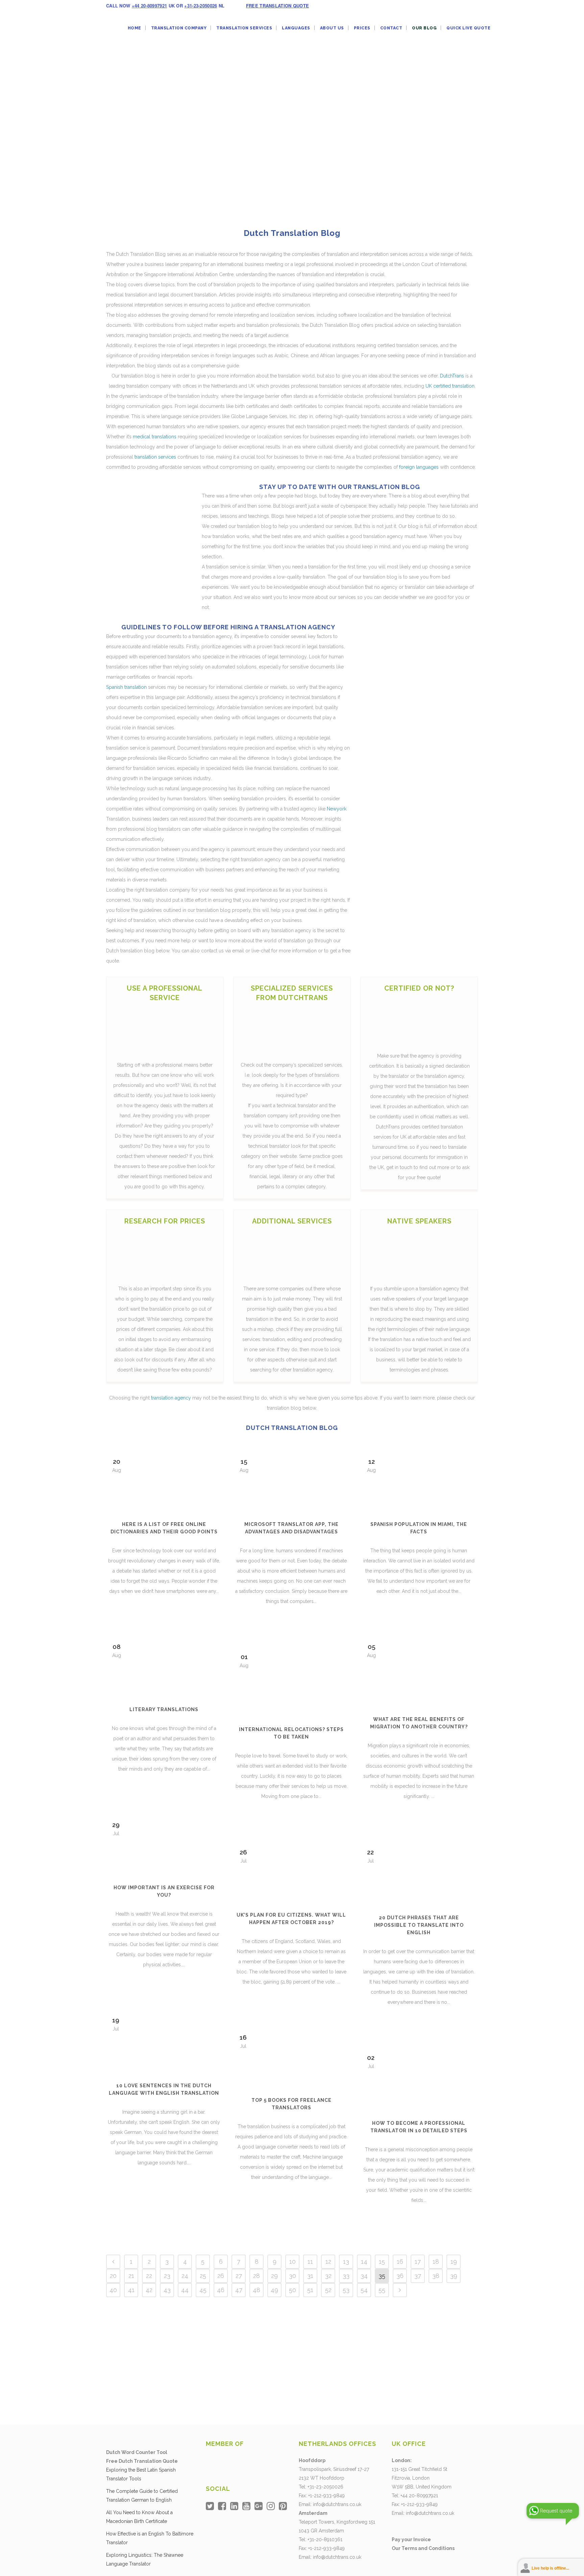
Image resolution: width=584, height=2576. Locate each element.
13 (346, 2262)
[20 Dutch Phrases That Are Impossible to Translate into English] (419, 1873)
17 (418, 2262)
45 (203, 2290)
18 (436, 2262)
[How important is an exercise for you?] (164, 1845)
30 (293, 2276)
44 (185, 2290)
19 (454, 2262)
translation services (155, 457)
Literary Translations (164, 1709)
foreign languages (419, 467)
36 (400, 2276)
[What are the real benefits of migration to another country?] (419, 1671)
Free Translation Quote (278, 6)
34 (364, 2276)
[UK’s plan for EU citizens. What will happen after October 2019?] (291, 1872)
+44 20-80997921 (150, 6)
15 (382, 2262)
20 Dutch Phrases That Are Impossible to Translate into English (419, 1925)
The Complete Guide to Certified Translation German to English (142, 2496)
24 (185, 2276)
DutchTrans (452, 376)
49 (274, 2290)
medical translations (155, 437)
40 (113, 2290)
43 (167, 2290)
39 (454, 2276)
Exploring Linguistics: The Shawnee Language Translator (145, 2559)
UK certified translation (450, 386)
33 (346, 2276)
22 (149, 2276)
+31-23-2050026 (201, 6)
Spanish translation (126, 687)
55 (382, 2290)
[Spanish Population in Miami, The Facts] (419, 1481)
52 (328, 2290)
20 (113, 2276)
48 (257, 2290)
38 (436, 2276)
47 (239, 2290)
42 (149, 2290)
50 (293, 2290)
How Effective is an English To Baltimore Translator (150, 2538)
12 (328, 2262)
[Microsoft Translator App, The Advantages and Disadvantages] (291, 1481)
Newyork (337, 809)
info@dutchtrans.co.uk (337, 2504)
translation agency (171, 1398)
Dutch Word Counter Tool (137, 2452)
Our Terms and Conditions (423, 2548)
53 (346, 2290)
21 (131, 2276)
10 (293, 2262)
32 (328, 2276)
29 (274, 2276)
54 (364, 2290)
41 (131, 2290)
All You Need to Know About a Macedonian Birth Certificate (139, 2517)
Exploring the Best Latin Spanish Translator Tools (141, 2474)
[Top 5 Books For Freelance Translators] (291, 2057)
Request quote (556, 2511)
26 (221, 2276)
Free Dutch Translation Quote (142, 2461)
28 (257, 2276)
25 (203, 2276)
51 (310, 2290)
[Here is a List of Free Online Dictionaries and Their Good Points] (164, 1481)
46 (221, 2290)
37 (418, 2276)
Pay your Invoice (411, 2539)
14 (364, 2262)
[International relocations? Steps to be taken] (291, 1681)
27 (239, 2276)
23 (167, 2276)
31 (310, 2276)
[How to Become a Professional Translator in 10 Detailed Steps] (419, 2079)
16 (400, 2262)
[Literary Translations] (164, 1667)
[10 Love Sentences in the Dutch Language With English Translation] (164, 2041)
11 (310, 2262)
